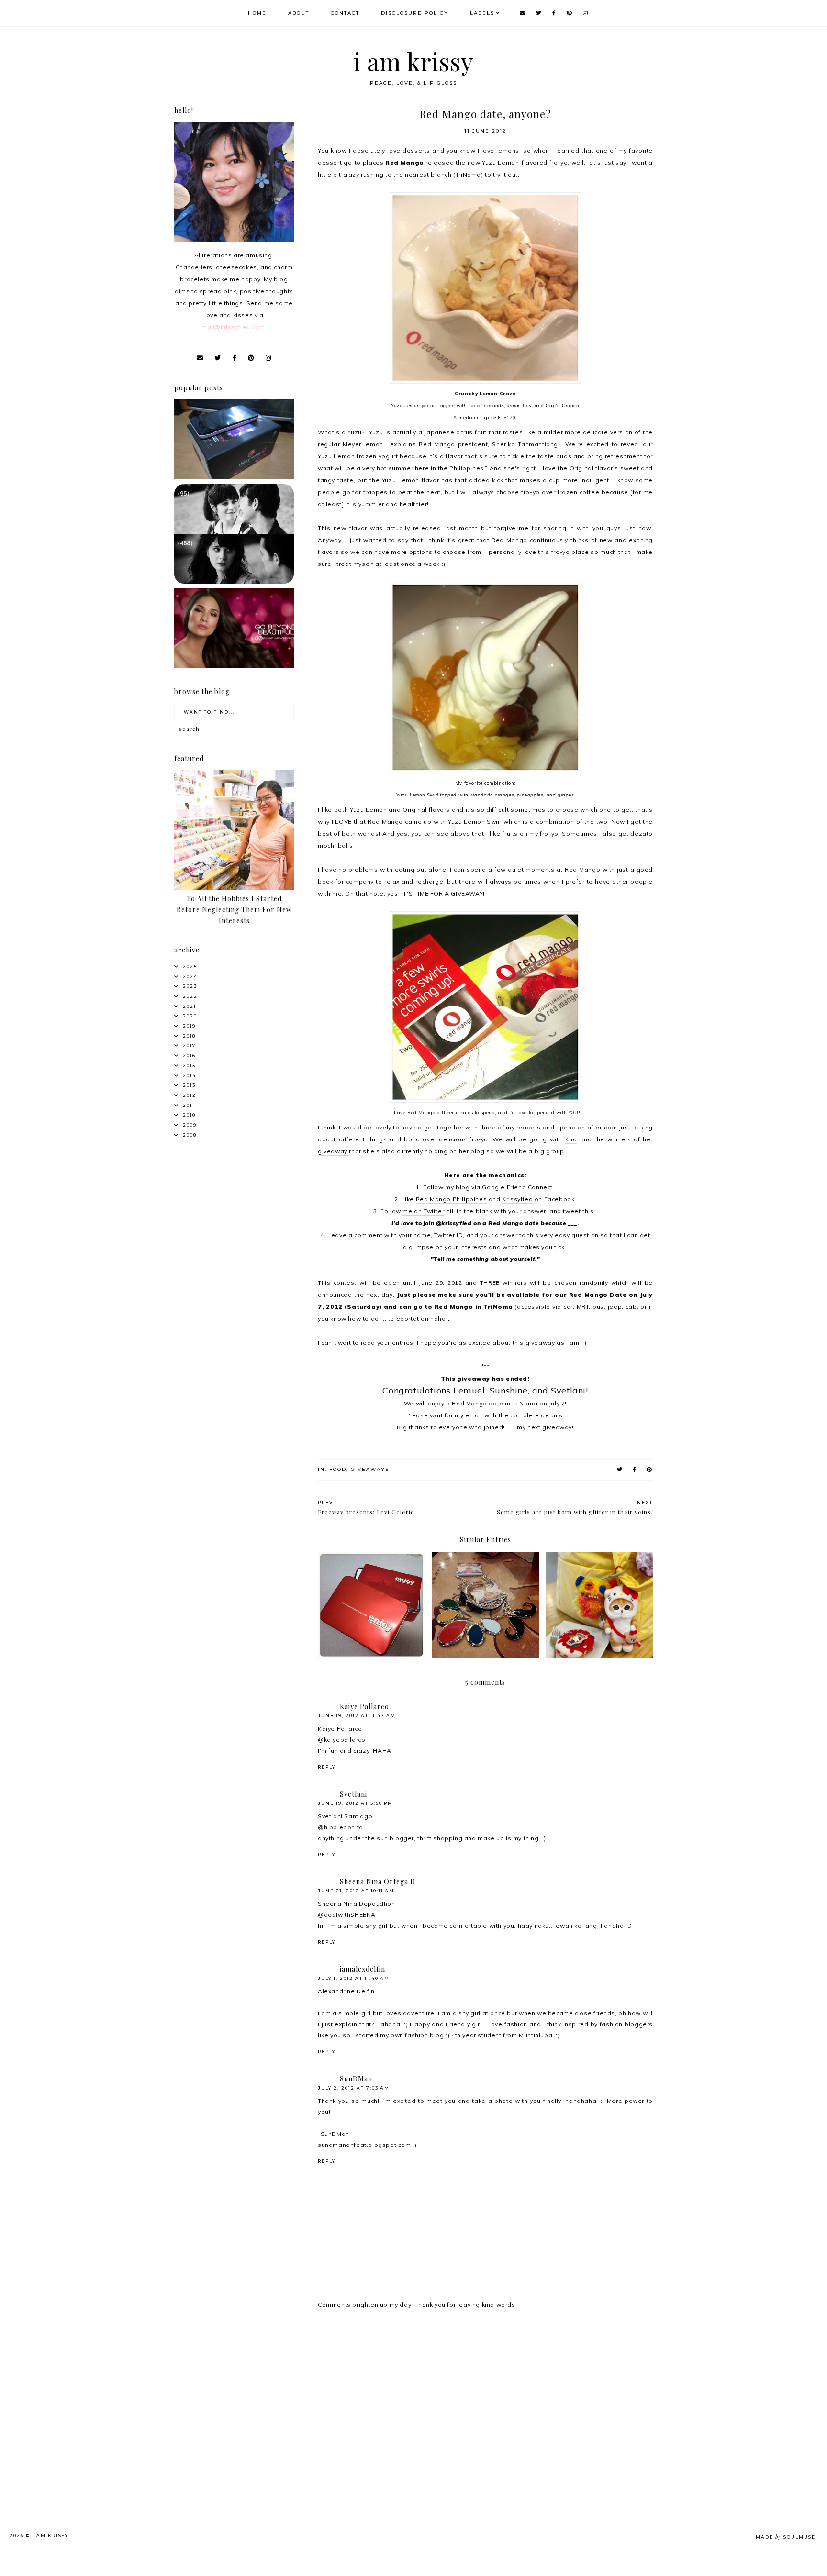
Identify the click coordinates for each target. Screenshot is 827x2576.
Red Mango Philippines (452, 1199)
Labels (482, 13)
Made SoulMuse (786, 2537)
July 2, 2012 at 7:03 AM (354, 2088)
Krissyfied (517, 1199)
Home (257, 13)
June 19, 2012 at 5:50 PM (355, 1803)
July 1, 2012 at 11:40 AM (354, 1978)
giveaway (333, 1151)
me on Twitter (423, 1211)
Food (338, 1469)
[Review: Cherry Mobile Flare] (234, 477)
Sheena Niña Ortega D (378, 1882)
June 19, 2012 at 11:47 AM (357, 1716)
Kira (571, 1139)
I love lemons (498, 150)
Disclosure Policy (415, 13)
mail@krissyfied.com (233, 327)
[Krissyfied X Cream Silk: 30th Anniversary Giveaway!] (234, 666)
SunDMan (356, 2079)
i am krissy (414, 61)
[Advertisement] (249, 2393)
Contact (345, 13)
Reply (327, 1767)
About (299, 13)
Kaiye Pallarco (364, 1707)
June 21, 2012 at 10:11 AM (356, 1891)
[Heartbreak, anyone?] (234, 581)
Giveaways (370, 1469)
